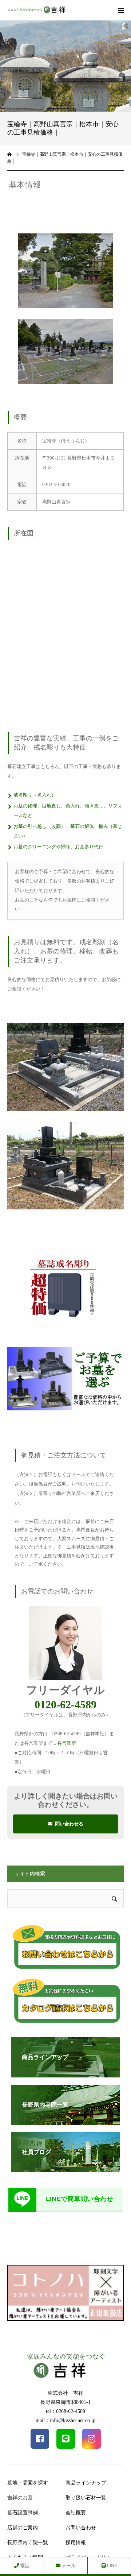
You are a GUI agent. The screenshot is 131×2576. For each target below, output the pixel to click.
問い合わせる (69, 1824)
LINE (111, 2566)
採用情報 (76, 2543)
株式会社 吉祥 (65, 2393)
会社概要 (76, 2513)
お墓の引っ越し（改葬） (39, 826)
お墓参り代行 (89, 847)
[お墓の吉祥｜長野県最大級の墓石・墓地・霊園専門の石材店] (36, 10)
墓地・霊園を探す (28, 2483)
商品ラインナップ (86, 2483)
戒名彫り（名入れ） (35, 795)
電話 (24, 2566)
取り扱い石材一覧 (86, 2498)
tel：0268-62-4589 (65, 2411)
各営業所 (67, 1743)
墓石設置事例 (23, 2513)
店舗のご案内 (23, 2528)
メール (68, 2566)
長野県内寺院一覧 (28, 2543)
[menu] (121, 10)
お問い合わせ (81, 2528)
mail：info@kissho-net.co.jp (65, 2420)
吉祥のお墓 (20, 2498)
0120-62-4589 (65, 1705)
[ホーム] (10, 154)
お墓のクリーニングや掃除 (42, 847)
